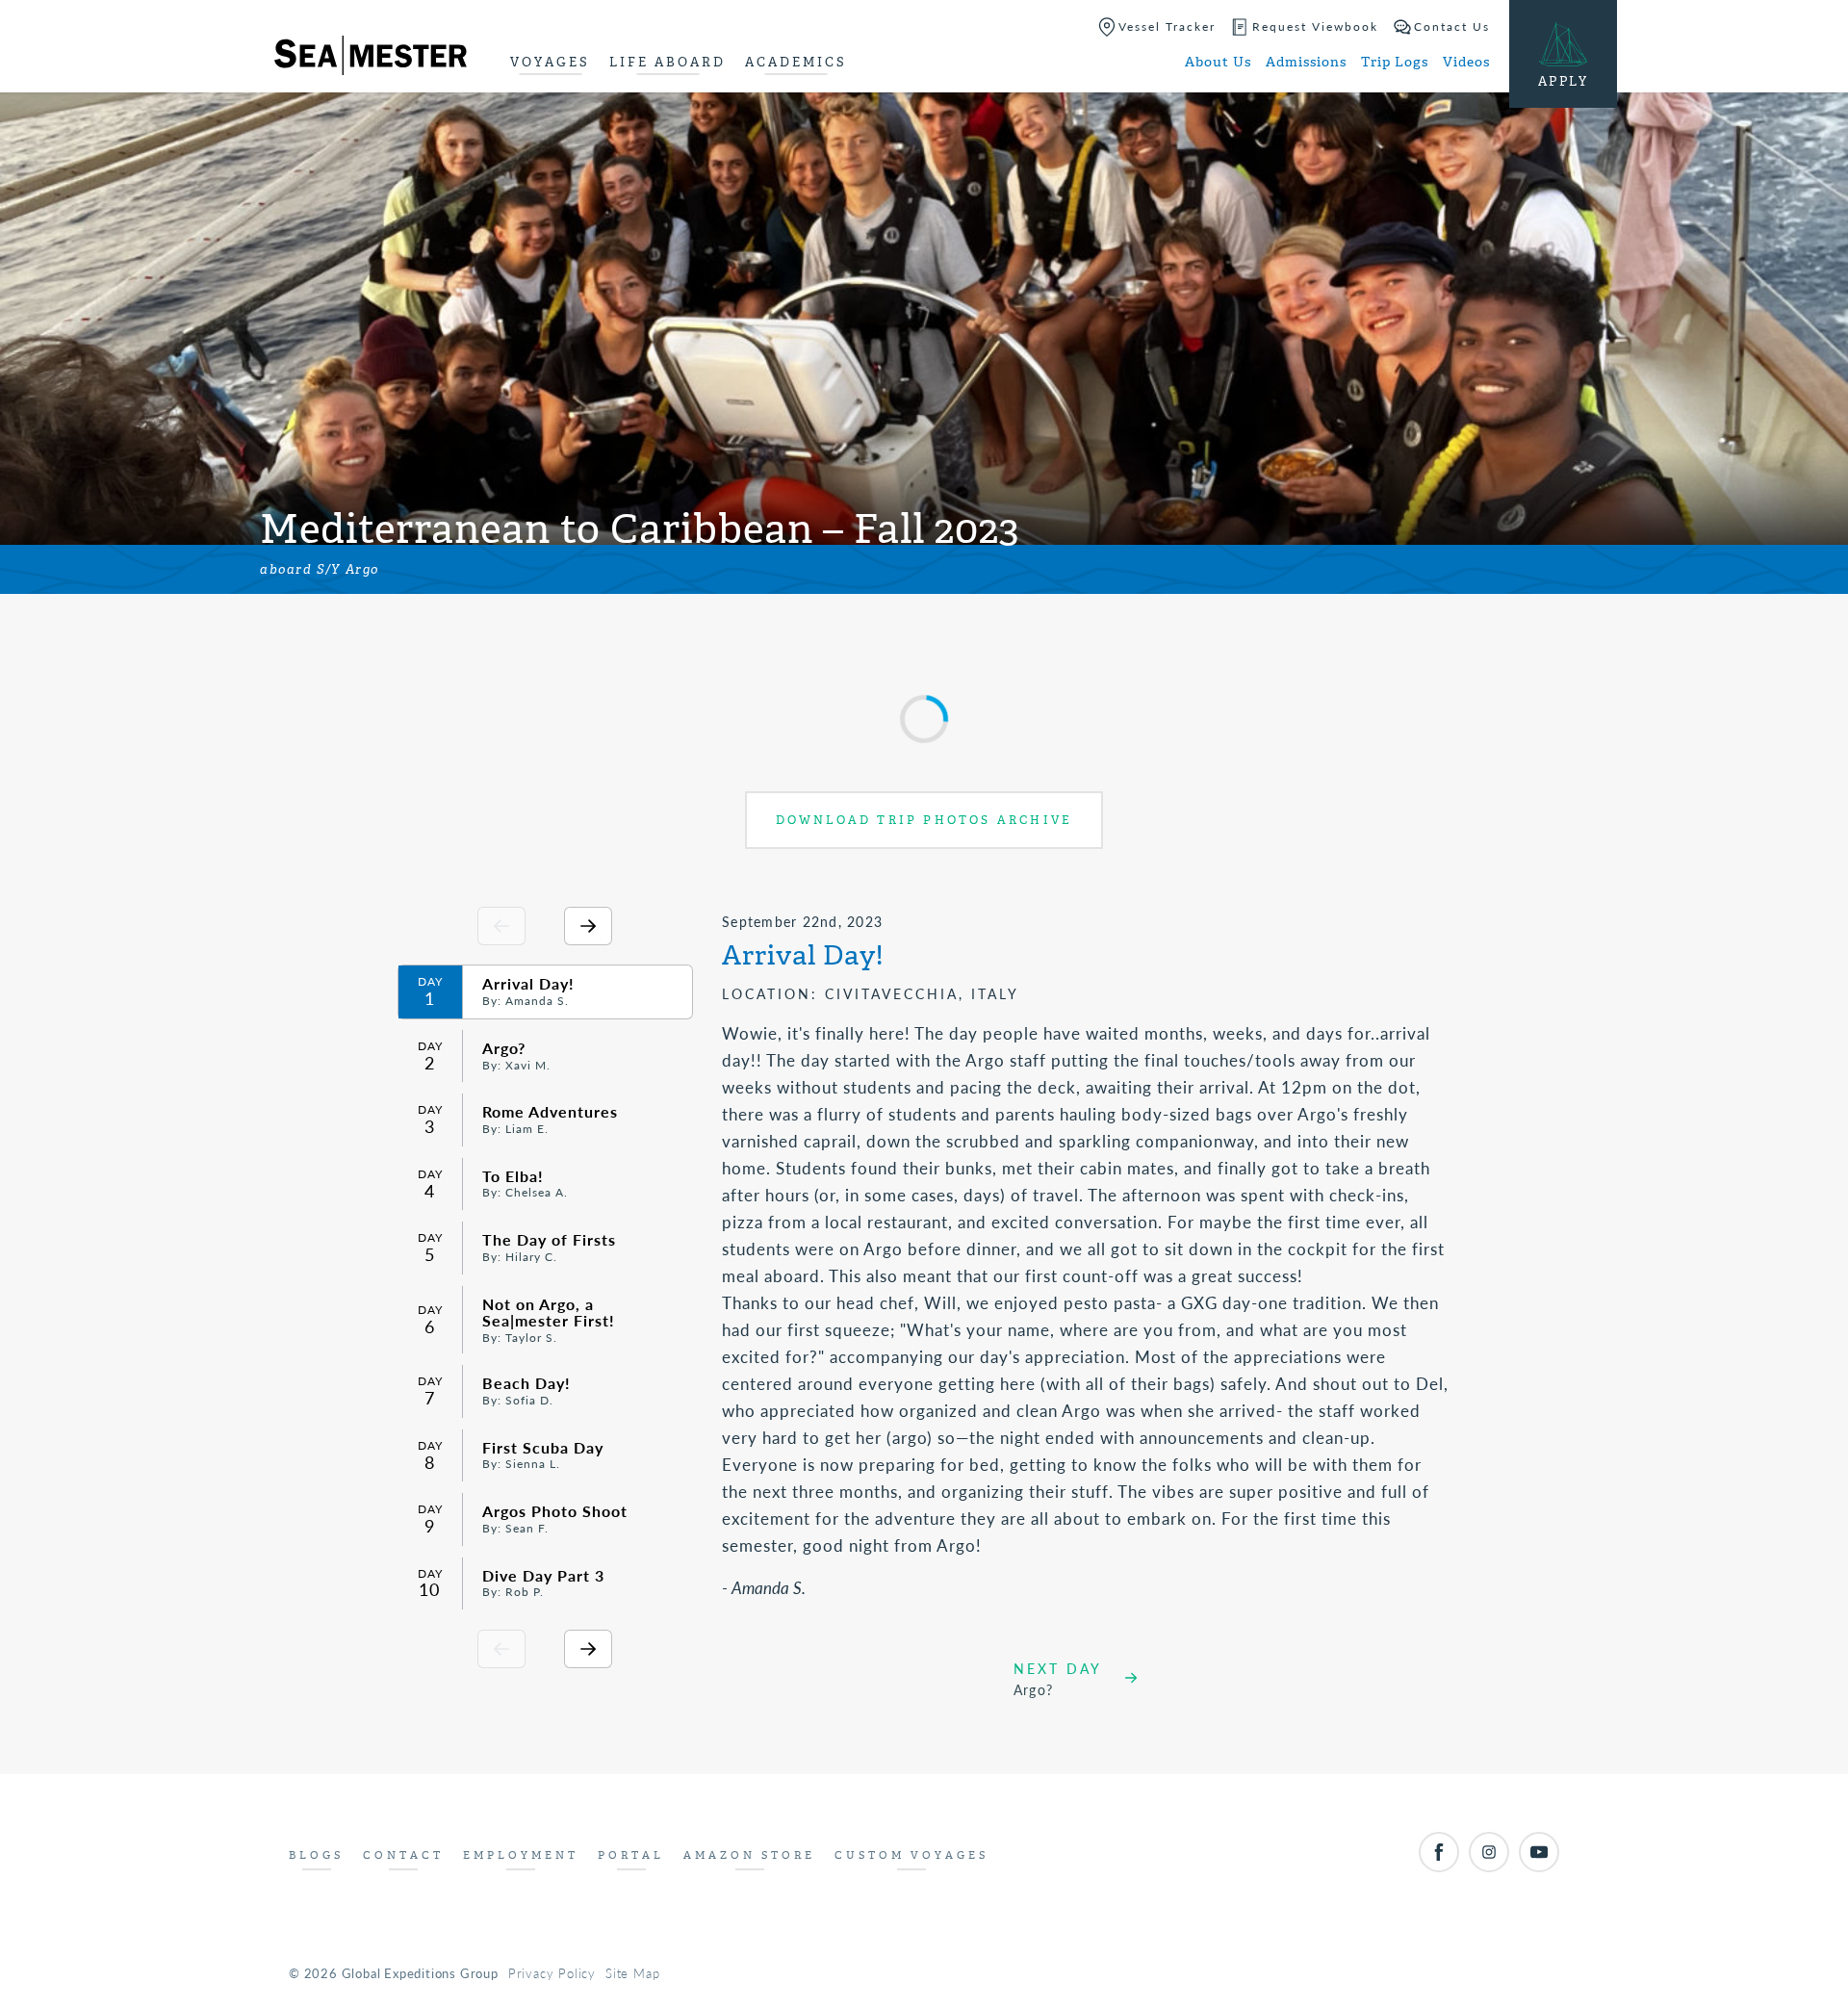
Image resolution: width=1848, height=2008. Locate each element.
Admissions (1306, 62)
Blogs (316, 1855)
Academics (796, 62)
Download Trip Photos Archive (924, 820)
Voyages (550, 62)
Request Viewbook (1315, 26)
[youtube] (1539, 1852)
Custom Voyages (911, 1855)
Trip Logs (1395, 62)
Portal (631, 1855)
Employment (521, 1855)
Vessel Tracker (1167, 26)
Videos (1466, 62)
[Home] (371, 59)
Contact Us (1452, 26)
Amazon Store (749, 1855)
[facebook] (1439, 1852)
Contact (403, 1855)
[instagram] (1489, 1852)
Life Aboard (667, 62)
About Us (1218, 62)
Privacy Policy (552, 1973)
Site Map (632, 1973)
